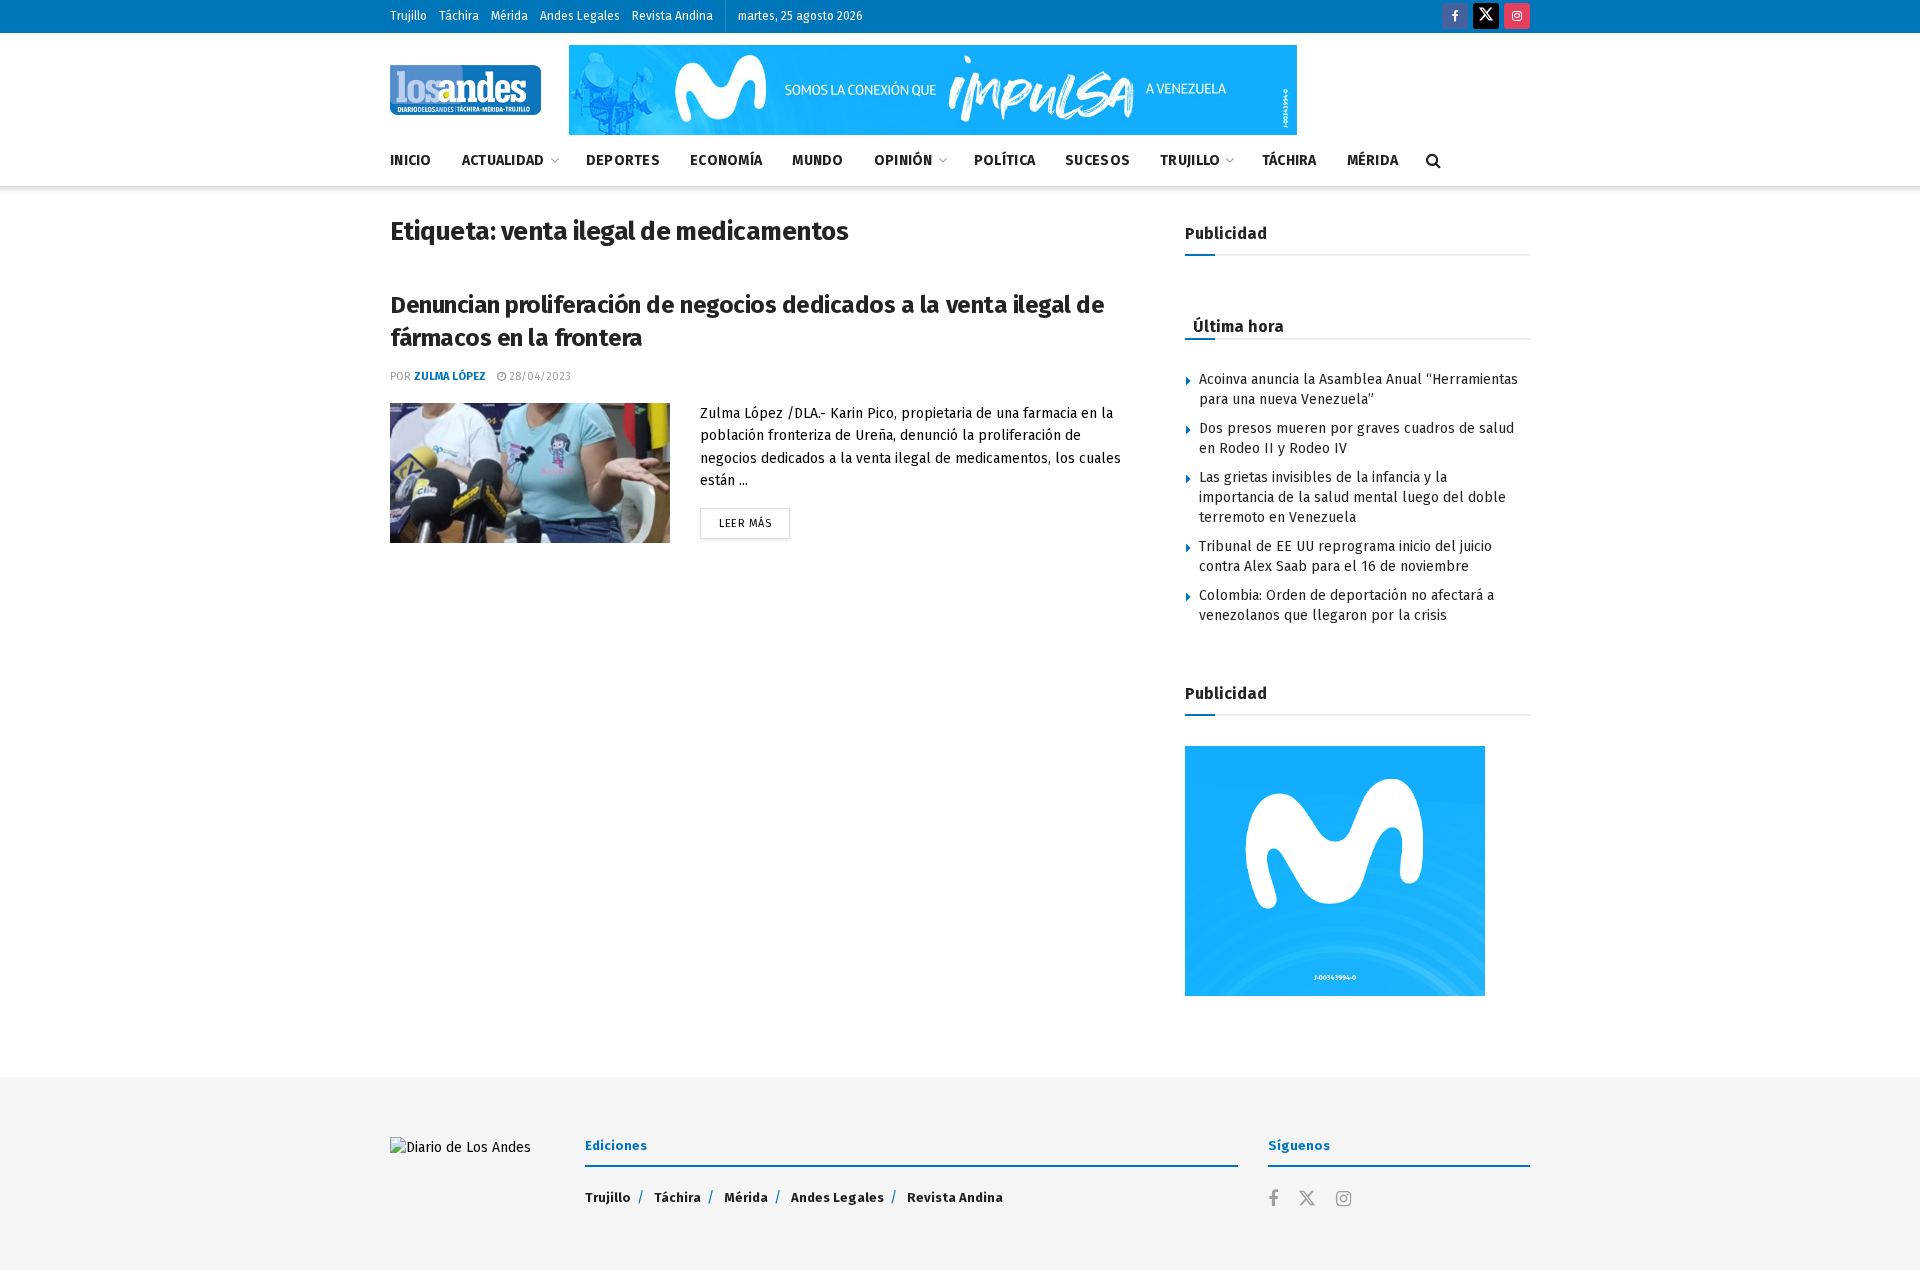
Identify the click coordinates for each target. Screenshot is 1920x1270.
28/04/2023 (538, 376)
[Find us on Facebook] (1455, 16)
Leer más (754, 519)
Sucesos (1097, 160)
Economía (726, 160)
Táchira (459, 16)
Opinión (903, 160)
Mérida (509, 16)
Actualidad (503, 160)
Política (1004, 160)
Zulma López (450, 376)
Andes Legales (580, 16)
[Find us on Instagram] (1517, 16)
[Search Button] (1433, 161)
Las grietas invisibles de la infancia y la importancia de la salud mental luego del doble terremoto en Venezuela (1352, 497)
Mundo (817, 160)
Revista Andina (672, 16)
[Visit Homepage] (465, 90)
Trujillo (408, 16)
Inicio (411, 160)
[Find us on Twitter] (1486, 16)
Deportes (623, 160)
